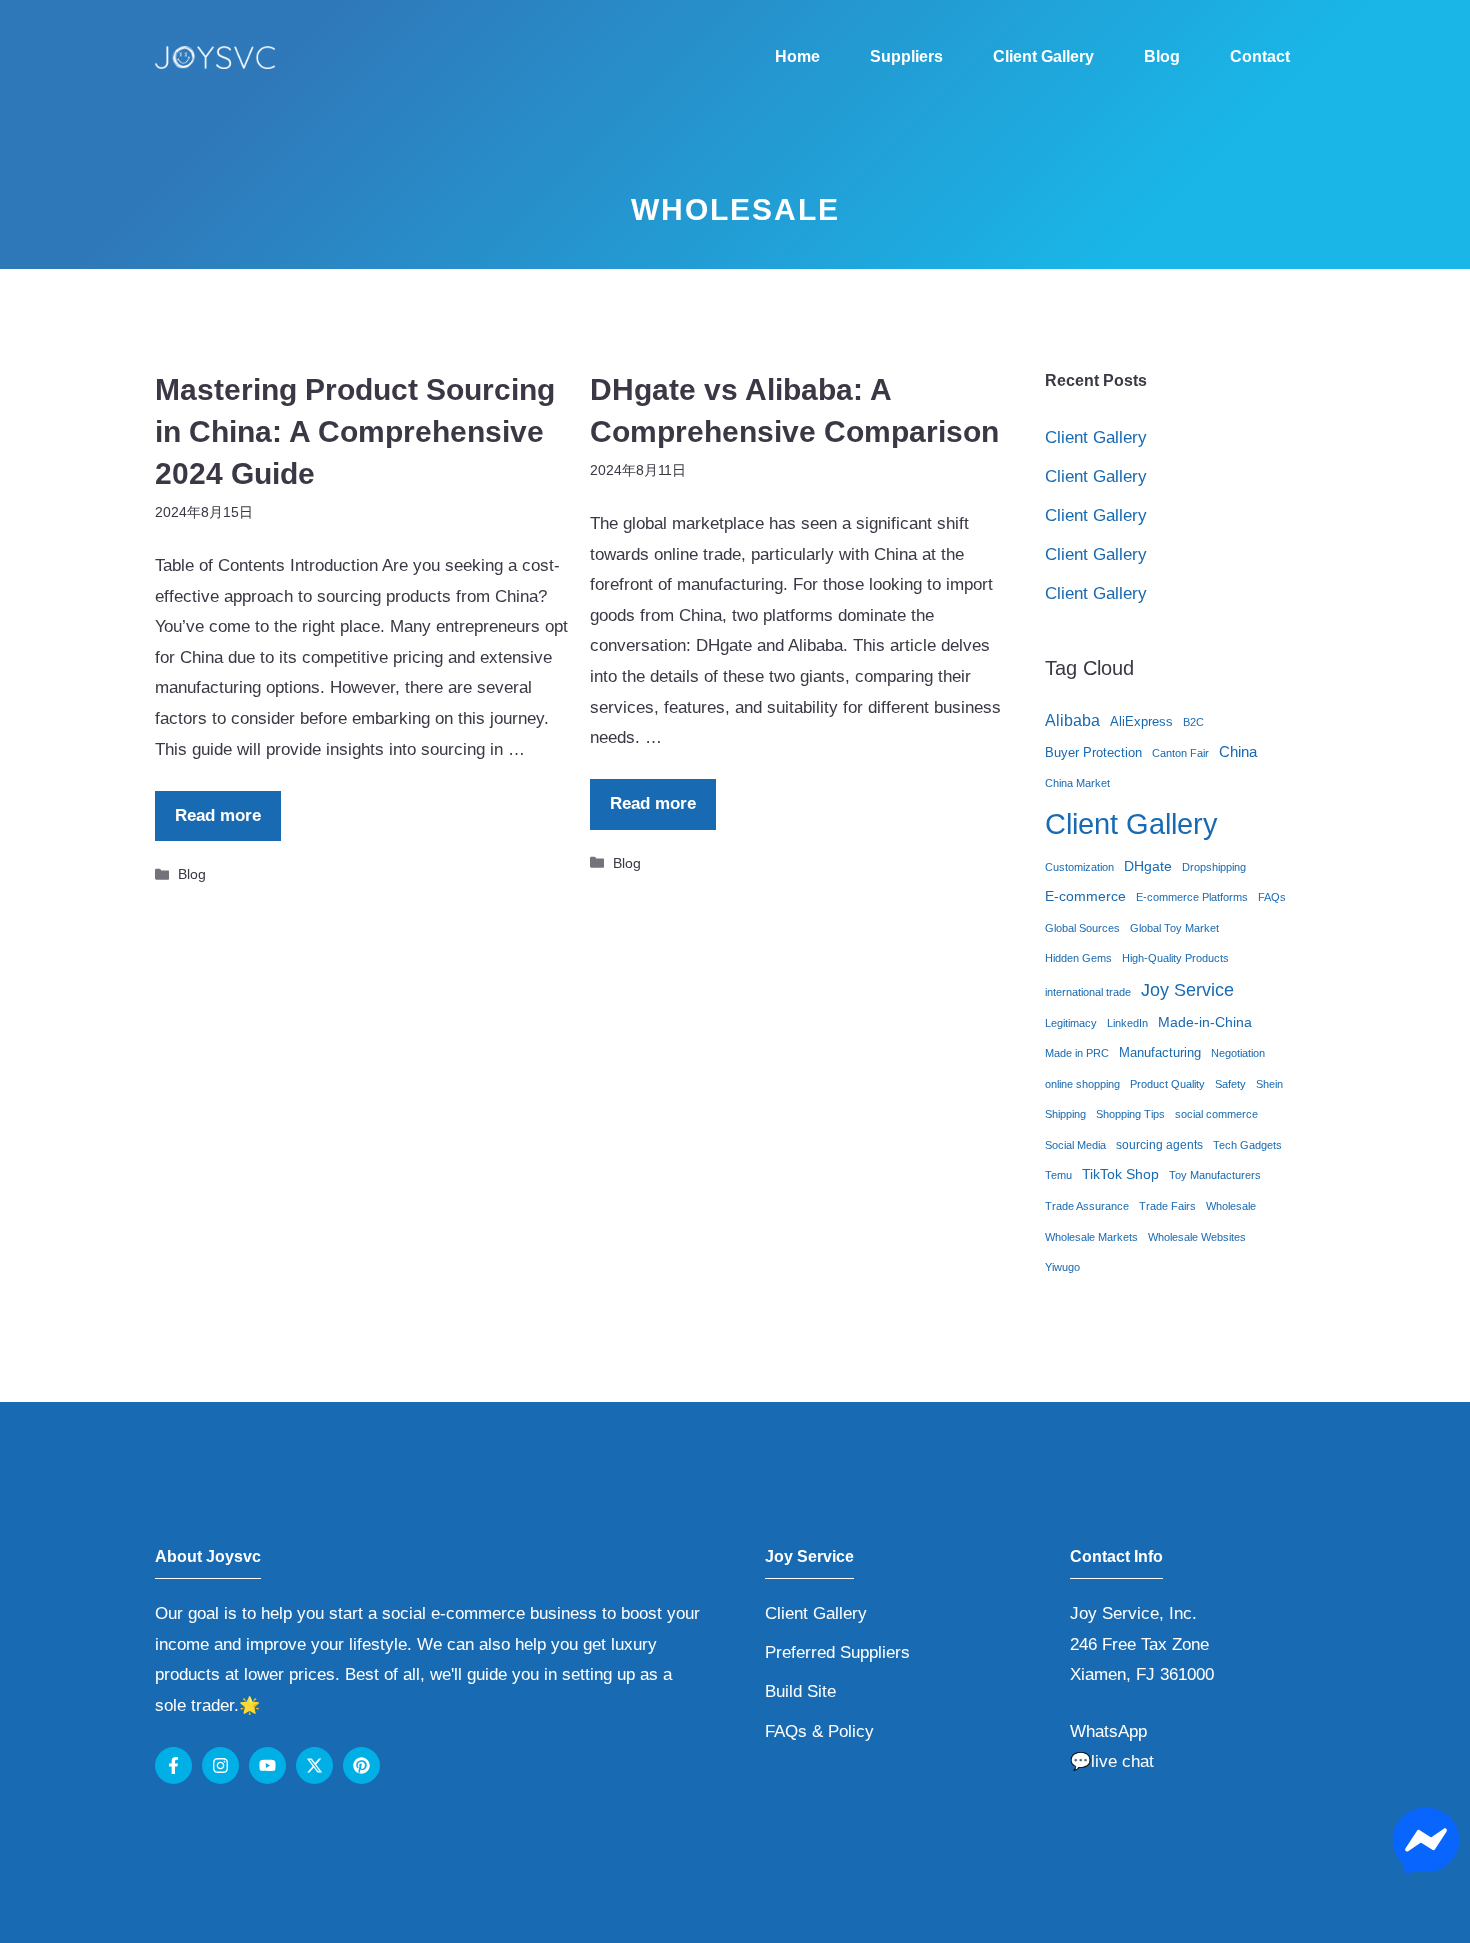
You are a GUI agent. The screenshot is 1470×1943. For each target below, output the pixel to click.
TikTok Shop (1120, 1174)
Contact (1260, 56)
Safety (1230, 1084)
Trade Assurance (1087, 1206)
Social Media (1075, 1145)
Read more (218, 815)
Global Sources (1082, 928)
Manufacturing (1160, 1052)
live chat (1122, 1761)
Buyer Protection (1093, 752)
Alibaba (1072, 720)
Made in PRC (1077, 1053)
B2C (1193, 722)
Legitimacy (1071, 1023)
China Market (1077, 783)
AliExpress (1141, 721)
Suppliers (906, 56)
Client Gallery (1043, 56)
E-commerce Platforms (1192, 897)
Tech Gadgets (1247, 1145)
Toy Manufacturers (1215, 1175)
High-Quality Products (1175, 958)
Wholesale (1231, 1206)
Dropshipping (1214, 867)
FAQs (1272, 897)
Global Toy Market (1174, 928)
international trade (1088, 992)
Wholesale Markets (1091, 1237)
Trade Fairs (1167, 1206)
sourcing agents (1159, 1145)
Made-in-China (1205, 1022)
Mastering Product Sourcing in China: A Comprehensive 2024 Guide (355, 431)
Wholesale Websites (1197, 1237)
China (1238, 752)
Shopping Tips (1130, 1114)
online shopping (1082, 1084)
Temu (1058, 1175)
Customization (1079, 867)
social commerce (1216, 1114)
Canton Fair (1180, 753)
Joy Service (1187, 989)
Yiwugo (1062, 1267)
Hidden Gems (1078, 958)
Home (797, 56)
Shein (1269, 1084)
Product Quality (1167, 1084)
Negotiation (1238, 1053)
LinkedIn (1127, 1023)
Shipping (1065, 1114)
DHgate (1148, 866)
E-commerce (1085, 896)
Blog (1162, 56)
